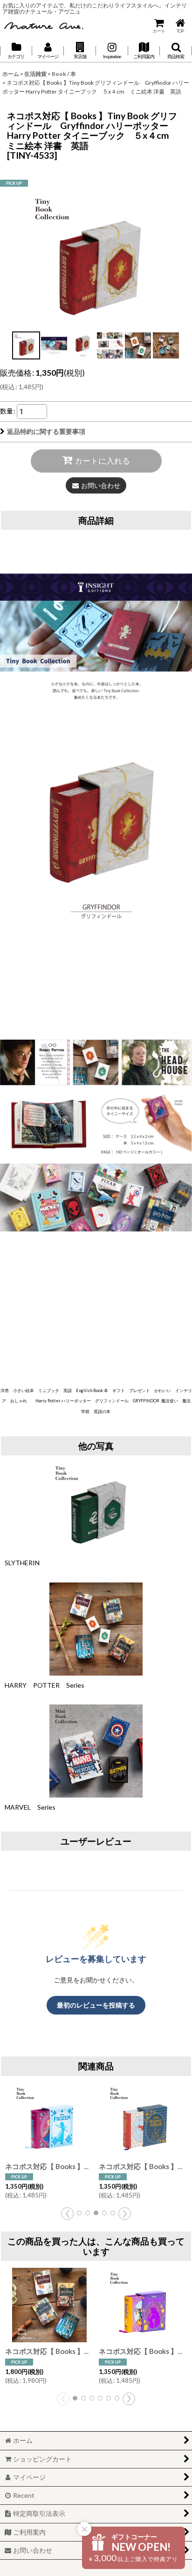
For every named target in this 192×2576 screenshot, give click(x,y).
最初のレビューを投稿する (96, 2005)
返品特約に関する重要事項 (46, 431)
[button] (80, 51)
